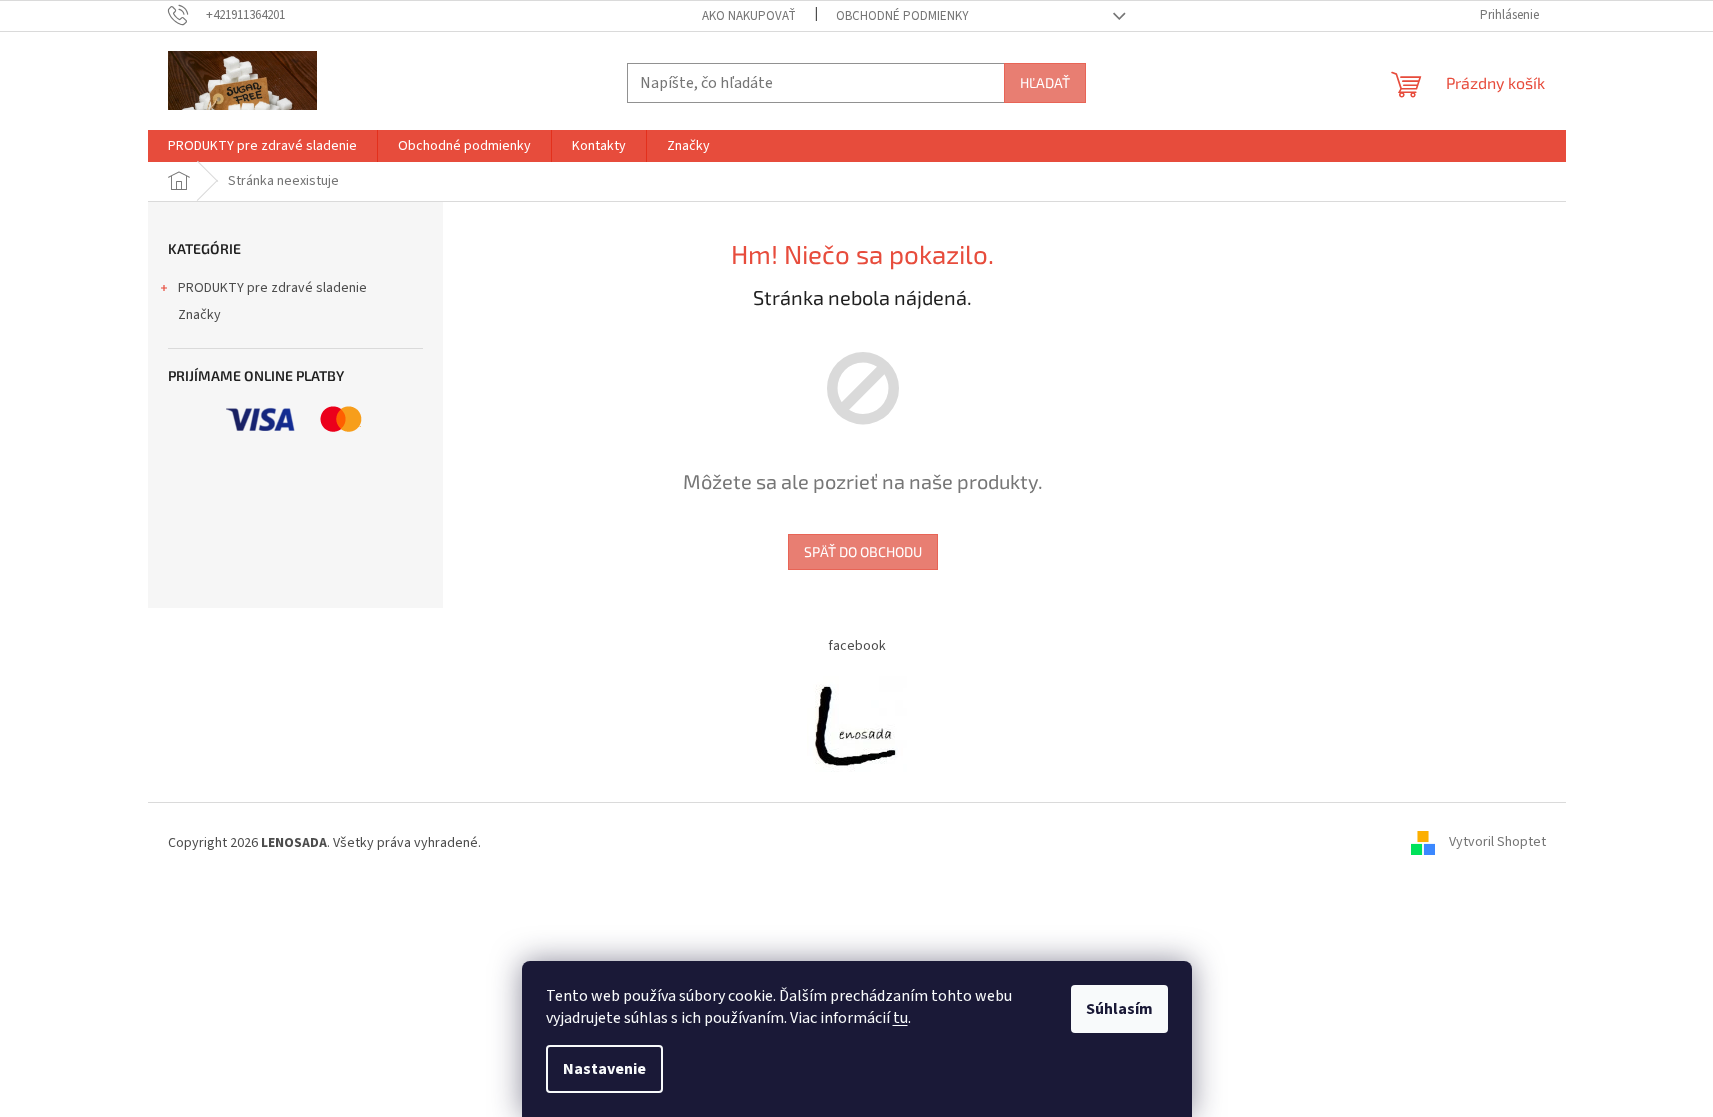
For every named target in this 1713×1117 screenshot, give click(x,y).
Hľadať (1045, 82)
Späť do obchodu (863, 551)
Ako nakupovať (749, 16)
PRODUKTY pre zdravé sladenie (272, 288)
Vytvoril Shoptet (1497, 843)
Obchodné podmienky (902, 16)
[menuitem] (262, 146)
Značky (199, 315)
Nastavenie (604, 1069)
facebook (857, 646)
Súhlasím (1119, 1009)
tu (900, 1018)
